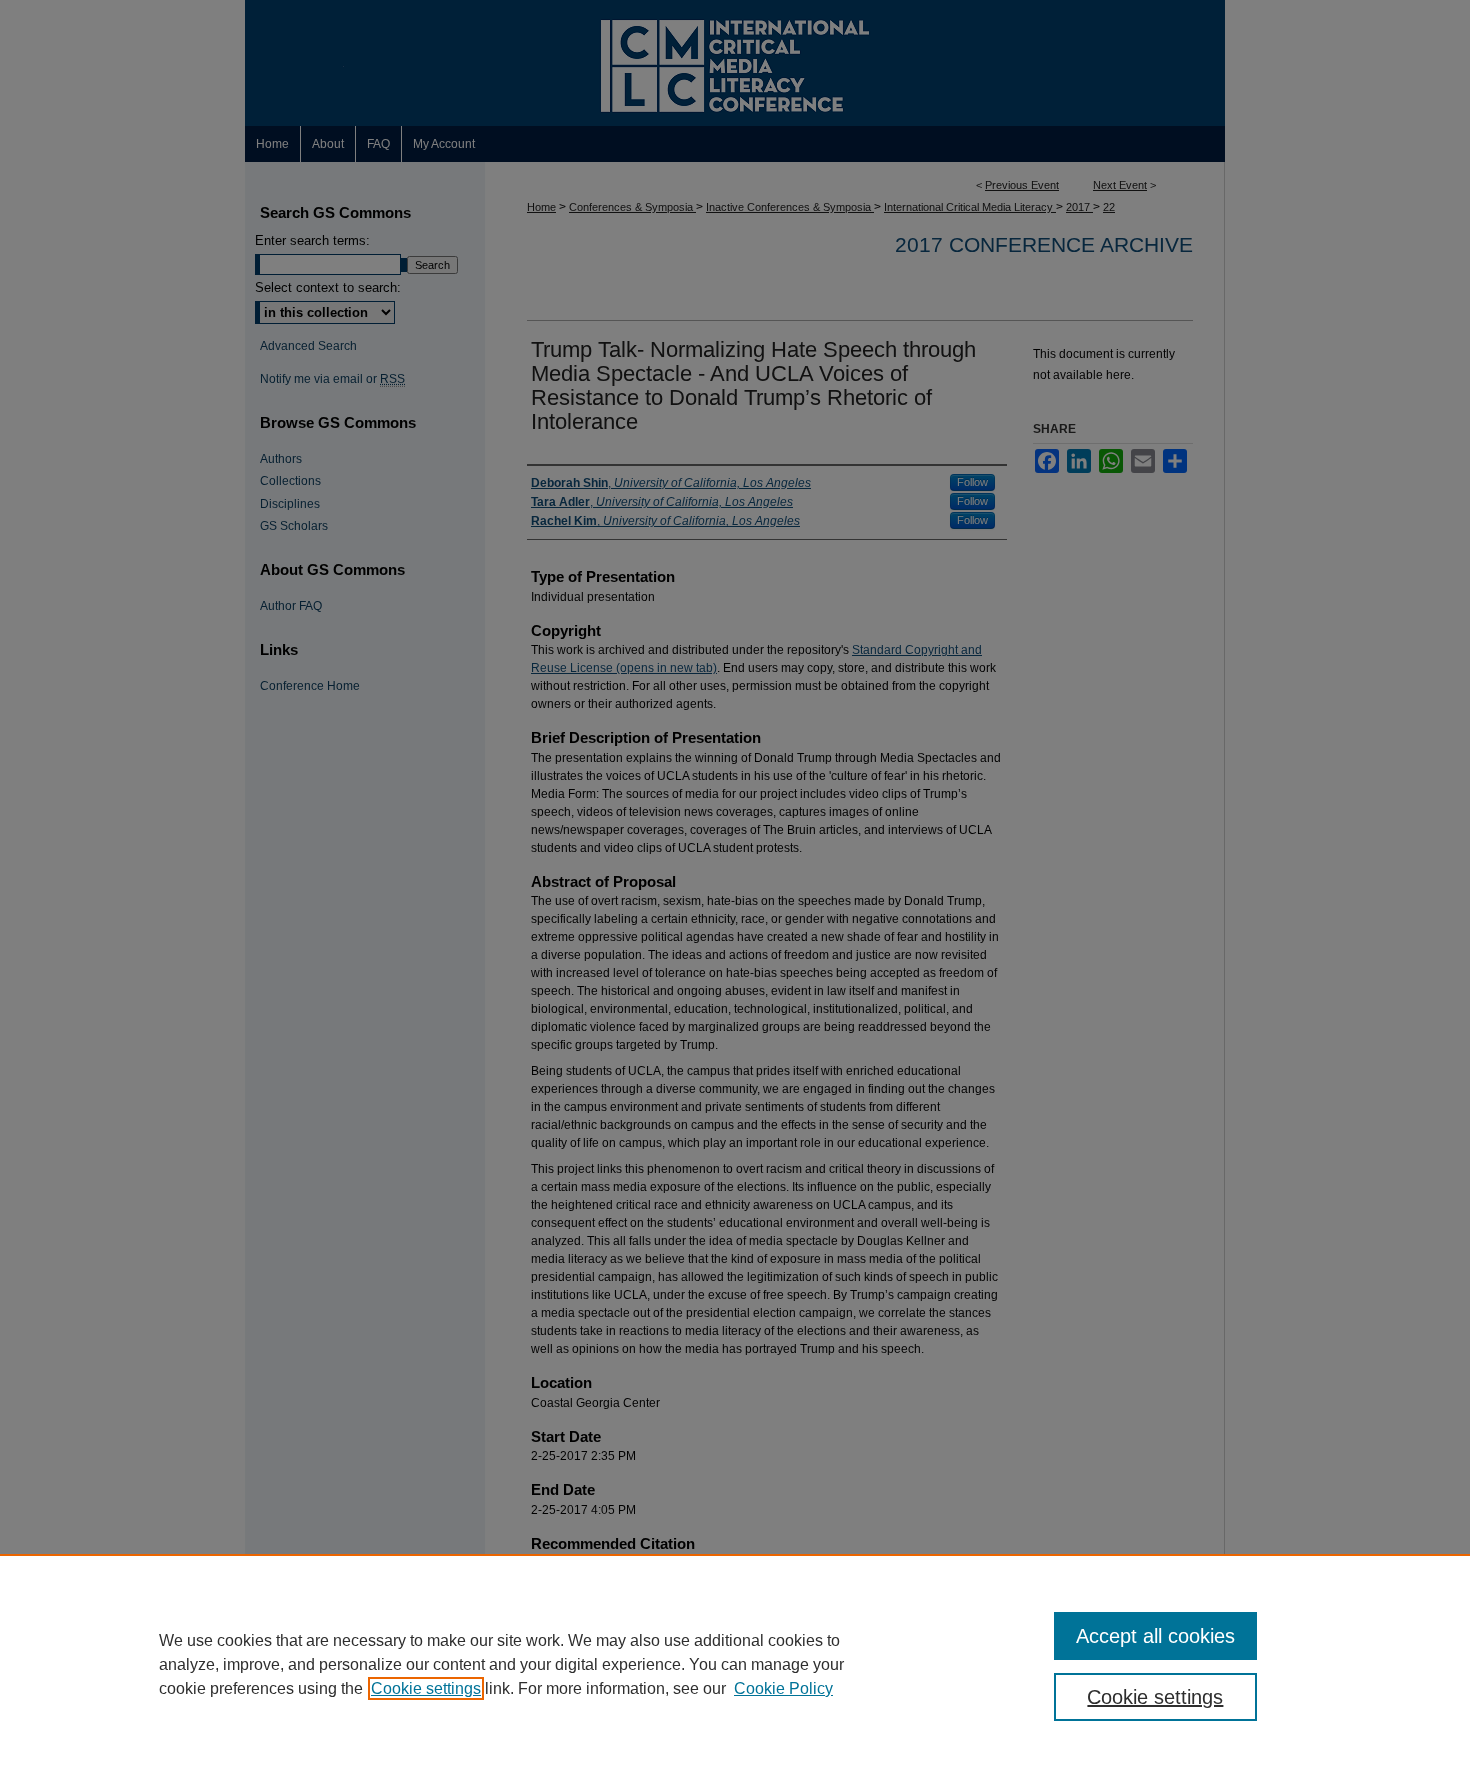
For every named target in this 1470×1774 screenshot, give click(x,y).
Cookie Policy (783, 1688)
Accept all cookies (1155, 1636)
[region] (735, 1664)
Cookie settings (426, 1688)
